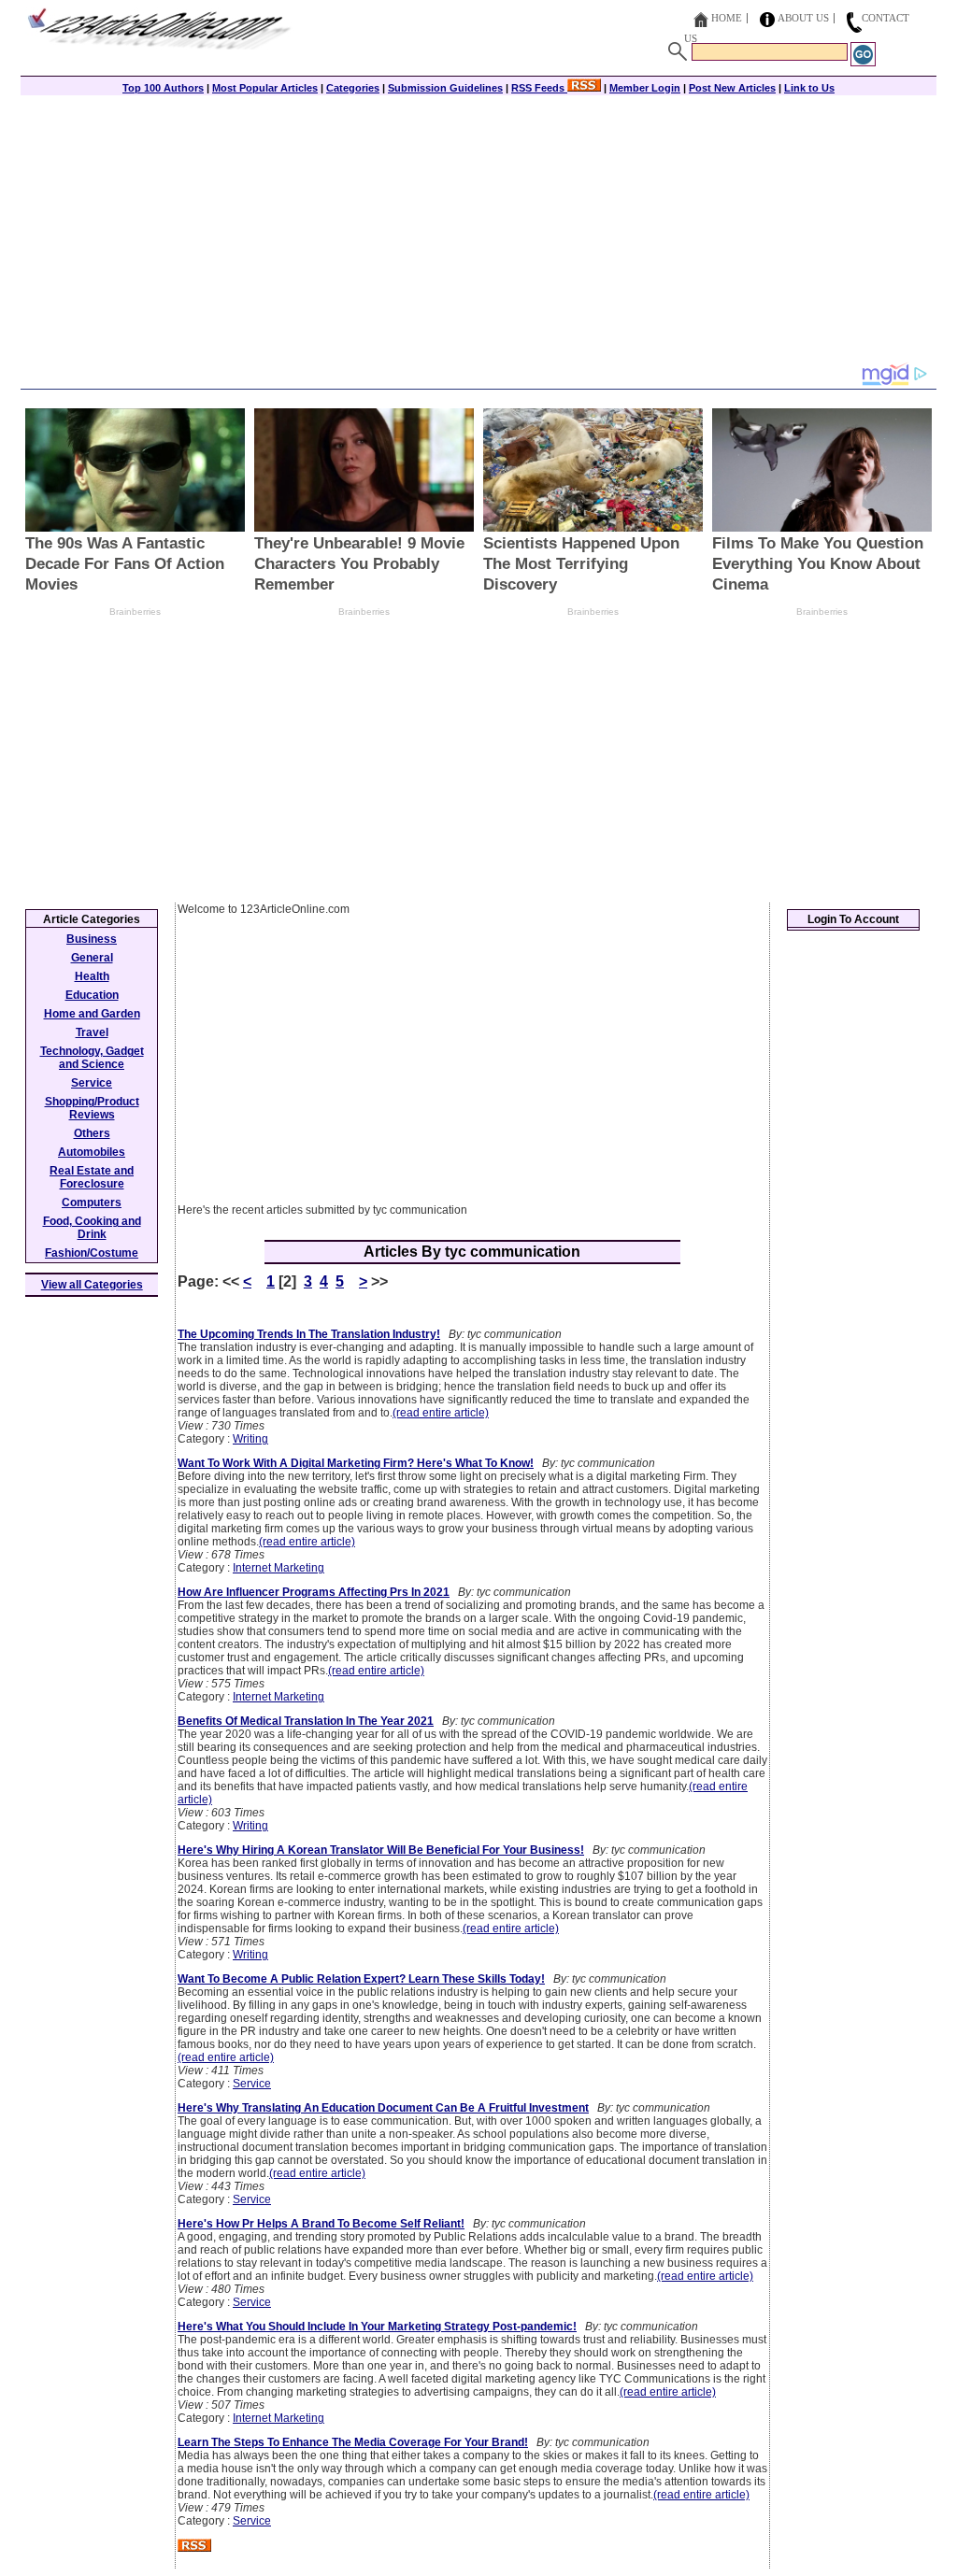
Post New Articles (732, 88)
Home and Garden (92, 1014)
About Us (803, 18)
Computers (92, 1203)
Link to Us (809, 88)
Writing (250, 1439)
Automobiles (92, 1152)
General (92, 958)
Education (92, 995)
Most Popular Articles (265, 88)
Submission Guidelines (445, 88)
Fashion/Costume (92, 1253)
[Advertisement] (478, 231)
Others (92, 1133)
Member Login (645, 88)
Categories (353, 88)
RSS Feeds (539, 88)
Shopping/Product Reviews (92, 1108)
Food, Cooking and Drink (92, 1228)
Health (92, 976)
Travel (92, 1032)
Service (252, 2084)
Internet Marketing (279, 1568)
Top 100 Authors (163, 88)
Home (727, 18)
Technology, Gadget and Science (92, 1058)
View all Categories (92, 1285)
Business (92, 939)
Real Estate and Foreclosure (92, 1177)
